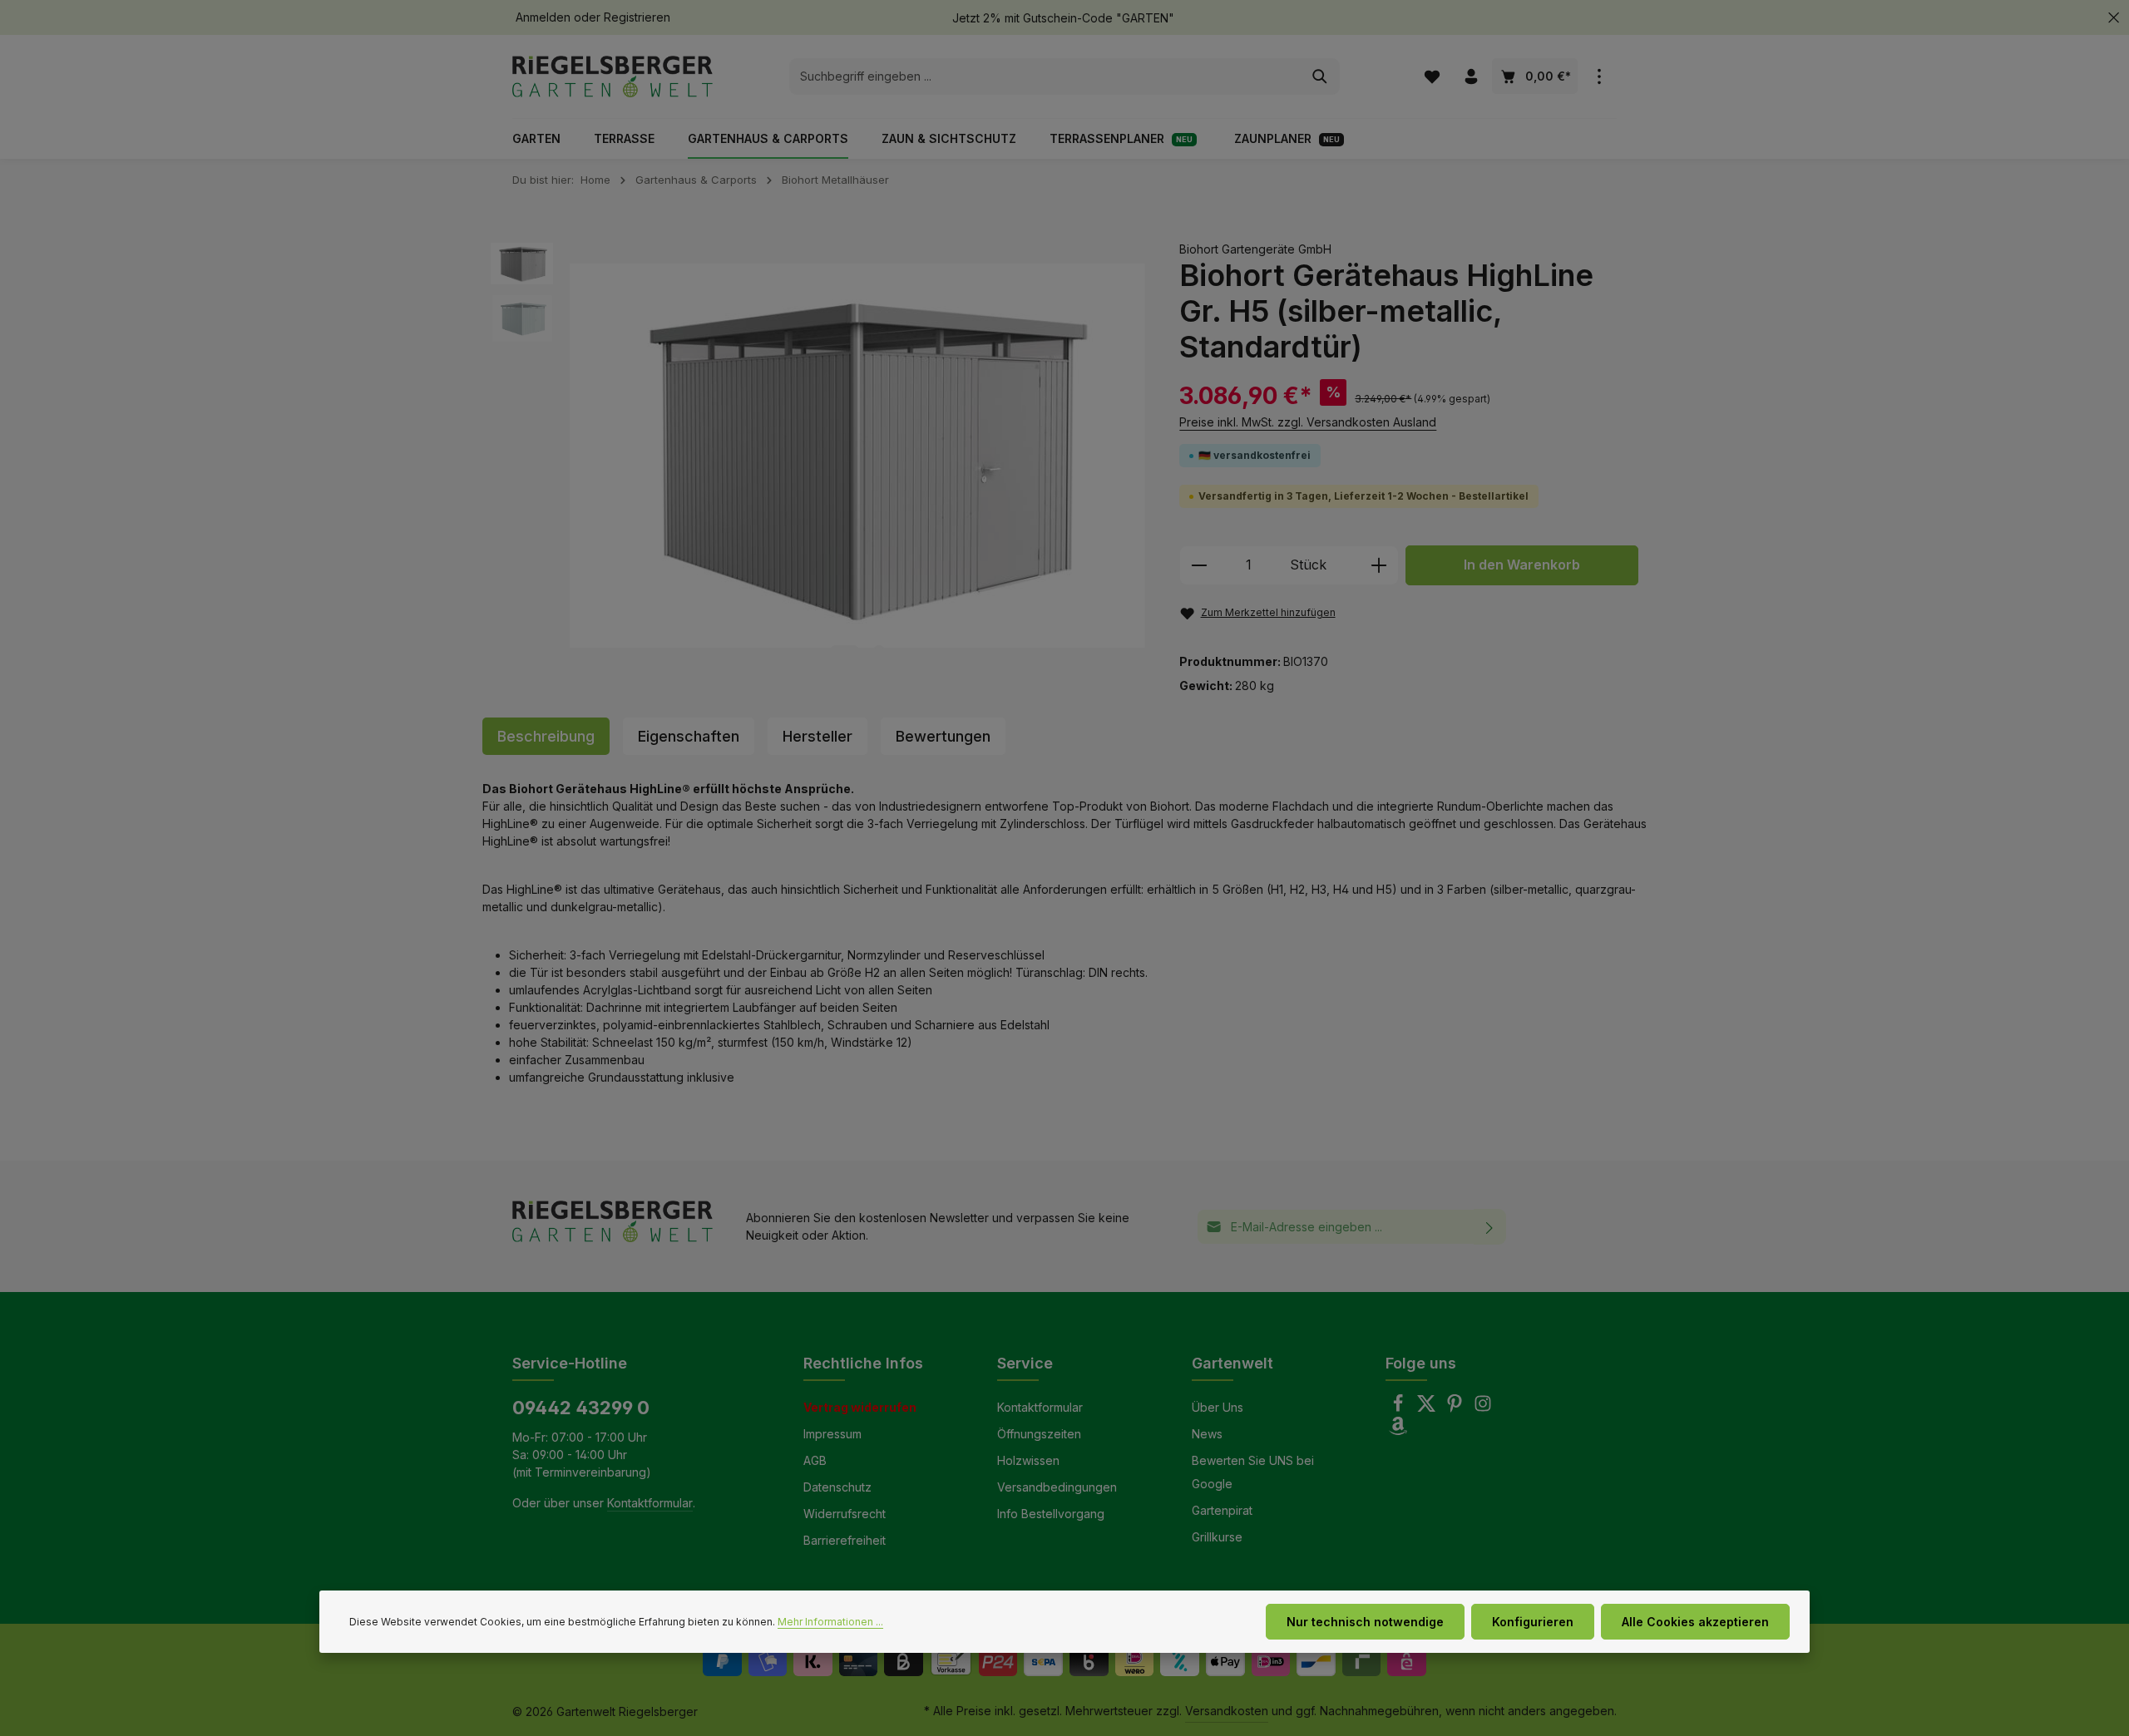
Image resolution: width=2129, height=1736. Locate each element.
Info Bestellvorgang (1051, 1514)
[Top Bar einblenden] (1599, 77)
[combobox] (1045, 76)
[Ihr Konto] (1471, 77)
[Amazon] (1398, 1430)
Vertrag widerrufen (860, 1407)
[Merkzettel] (1432, 77)
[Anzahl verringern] (1199, 565)
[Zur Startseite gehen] (613, 76)
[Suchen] (1320, 76)
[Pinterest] (1456, 1408)
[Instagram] (1483, 1408)
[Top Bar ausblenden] (2114, 18)
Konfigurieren (1533, 1622)
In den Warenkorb (1522, 565)
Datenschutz (837, 1487)
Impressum (832, 1434)
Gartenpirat (1222, 1510)
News (1207, 1434)
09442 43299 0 (581, 1408)
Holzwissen (1028, 1460)
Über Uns (1218, 1407)
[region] (818, 456)
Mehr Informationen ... (830, 1622)
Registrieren (637, 18)
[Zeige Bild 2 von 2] (879, 651)
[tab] (546, 736)
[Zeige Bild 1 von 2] (845, 651)
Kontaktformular (650, 1503)
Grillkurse (1217, 1537)
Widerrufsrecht (845, 1514)
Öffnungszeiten (1039, 1434)
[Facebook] (1400, 1408)
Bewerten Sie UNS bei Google (1253, 1472)
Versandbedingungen (1057, 1487)
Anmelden (543, 18)
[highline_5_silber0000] (857, 456)
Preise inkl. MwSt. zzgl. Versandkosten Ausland (1308, 422)
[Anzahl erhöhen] (1379, 565)
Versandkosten (1227, 1711)
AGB (815, 1460)
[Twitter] (1428, 1408)
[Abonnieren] (1490, 1227)
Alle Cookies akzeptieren (1695, 1622)
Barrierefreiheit (845, 1540)
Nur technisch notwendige (1365, 1622)
